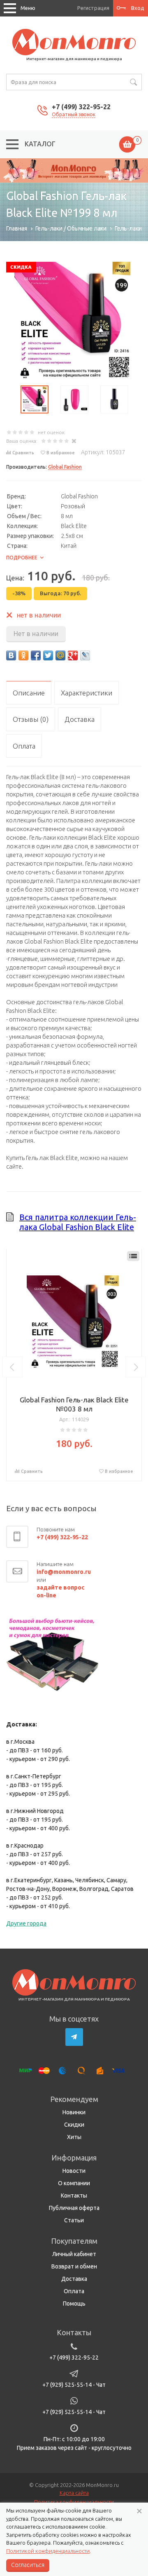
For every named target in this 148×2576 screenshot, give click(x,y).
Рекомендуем (74, 2099)
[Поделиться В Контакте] (11, 655)
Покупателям (74, 2241)
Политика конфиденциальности (74, 2502)
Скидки (74, 2125)
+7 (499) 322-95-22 (81, 107)
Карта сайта (74, 2493)
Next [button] (136, 1367)
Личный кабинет (74, 2254)
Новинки (74, 2112)
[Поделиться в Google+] (73, 655)
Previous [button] (12, 1367)
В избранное (61, 453)
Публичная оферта (74, 2208)
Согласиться (28, 2565)
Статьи (74, 2220)
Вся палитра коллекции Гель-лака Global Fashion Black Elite (78, 1222)
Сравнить (23, 453)
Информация (74, 2158)
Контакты (74, 2196)
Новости (74, 2171)
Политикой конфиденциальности (48, 2551)
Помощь (74, 2304)
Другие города (26, 1923)
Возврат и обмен (74, 2266)
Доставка (74, 2279)
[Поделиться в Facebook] (36, 655)
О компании (74, 2183)
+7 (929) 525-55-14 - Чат (74, 2385)
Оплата (74, 2291)
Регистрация (93, 8)
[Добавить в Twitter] (48, 655)
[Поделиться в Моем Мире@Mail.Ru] (60, 655)
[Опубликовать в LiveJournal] (85, 655)
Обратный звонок (74, 114)
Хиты (74, 2137)
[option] (74, 170)
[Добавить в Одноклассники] (23, 655)
